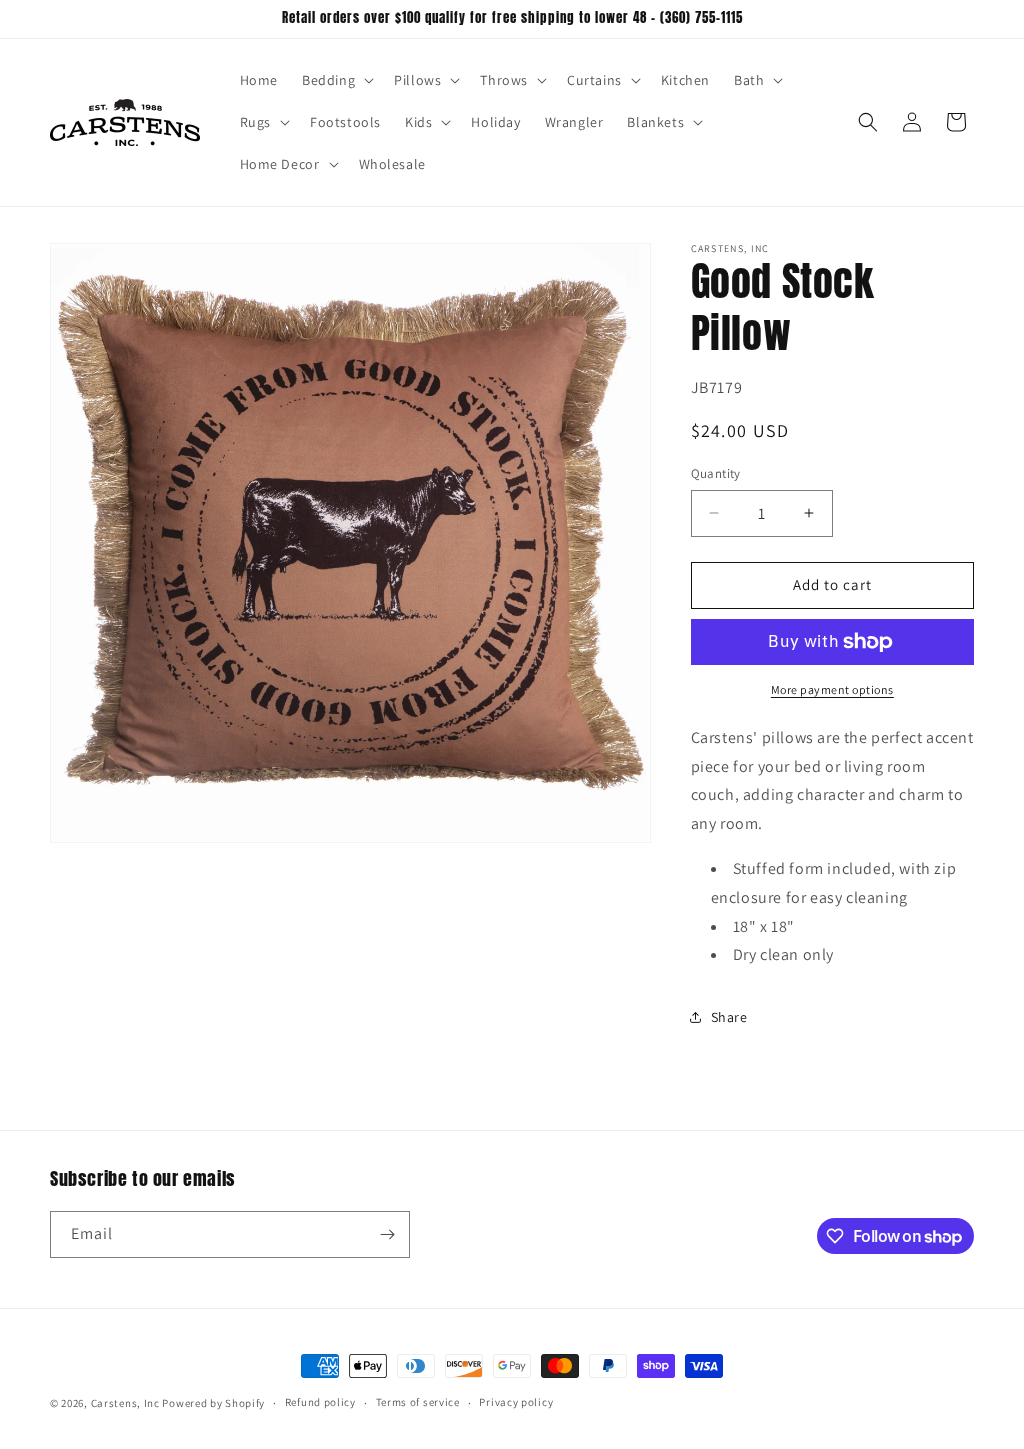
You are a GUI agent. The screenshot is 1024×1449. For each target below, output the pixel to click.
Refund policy (320, 1402)
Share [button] (729, 1017)
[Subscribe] (387, 1234)
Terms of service (418, 1402)
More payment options (832, 689)
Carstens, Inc (125, 1403)
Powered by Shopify (213, 1403)
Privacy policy (516, 1402)
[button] (336, 80)
